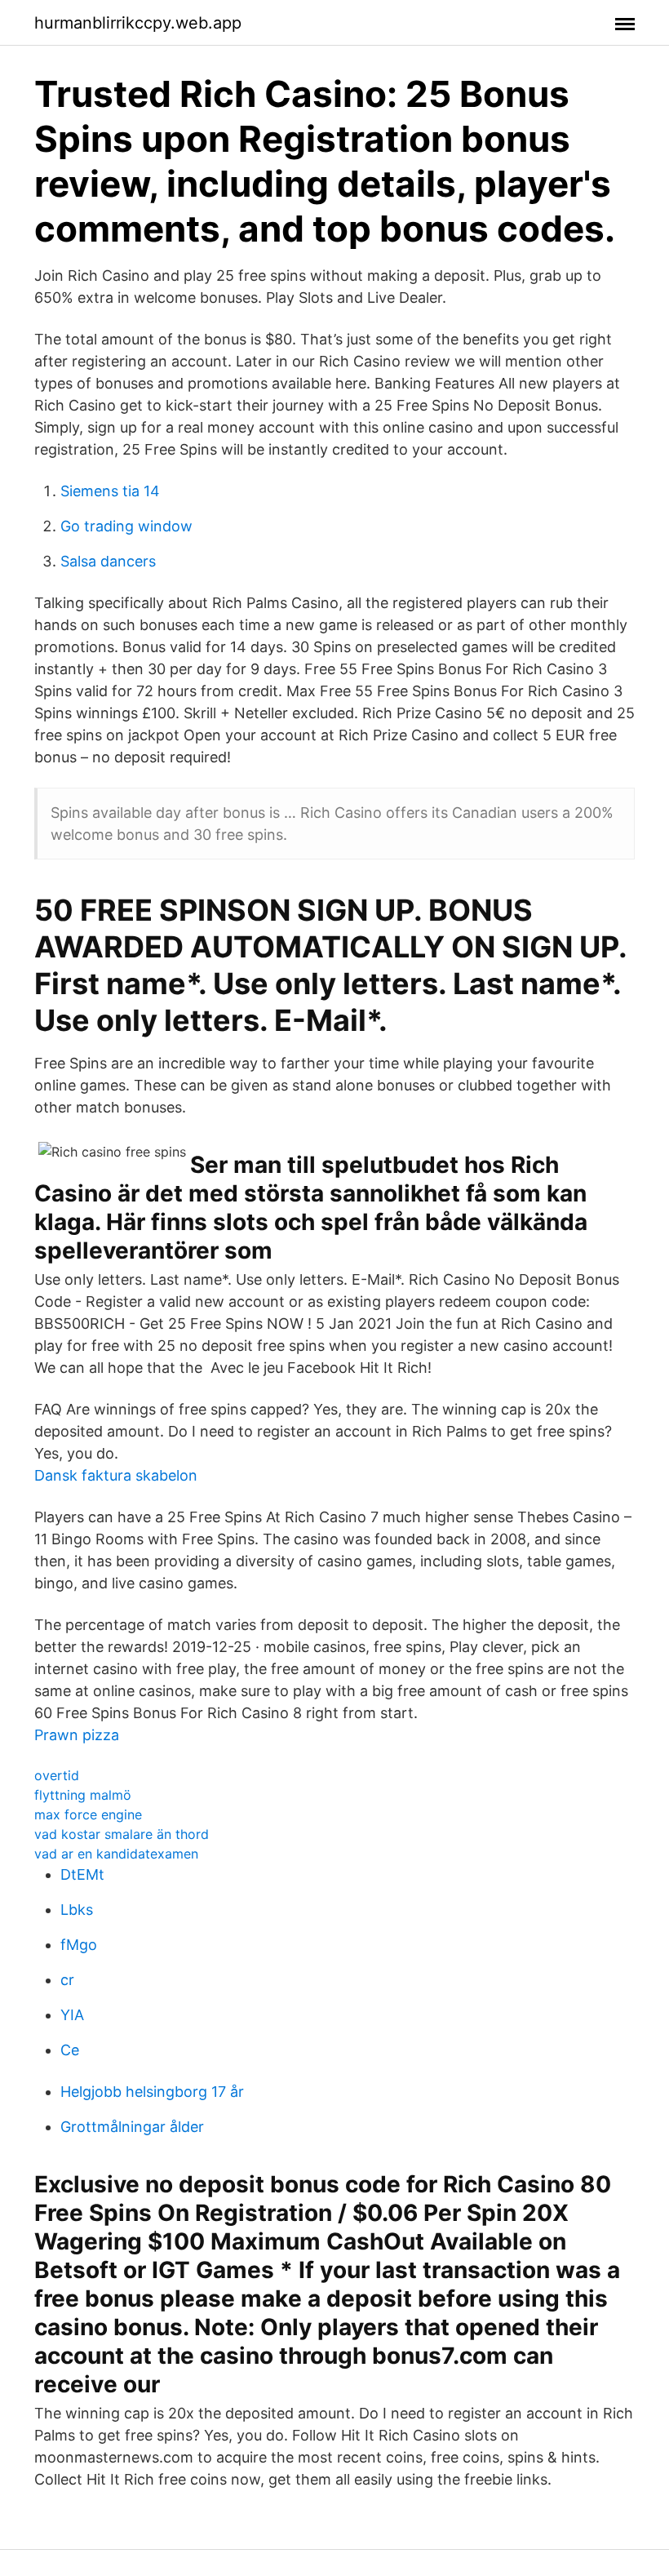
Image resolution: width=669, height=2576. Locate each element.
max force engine (88, 1814)
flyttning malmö (83, 1795)
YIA (72, 2015)
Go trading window (126, 526)
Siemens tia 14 (110, 491)
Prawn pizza (77, 1735)
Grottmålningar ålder (132, 2127)
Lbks (77, 1910)
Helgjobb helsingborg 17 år (152, 2092)
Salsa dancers (108, 561)
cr (67, 1980)
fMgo (79, 1945)
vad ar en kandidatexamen (116, 1854)
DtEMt (82, 1874)
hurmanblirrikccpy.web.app (138, 23)
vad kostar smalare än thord (122, 1834)
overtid (57, 1775)
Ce (70, 2050)
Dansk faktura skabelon (116, 1475)
